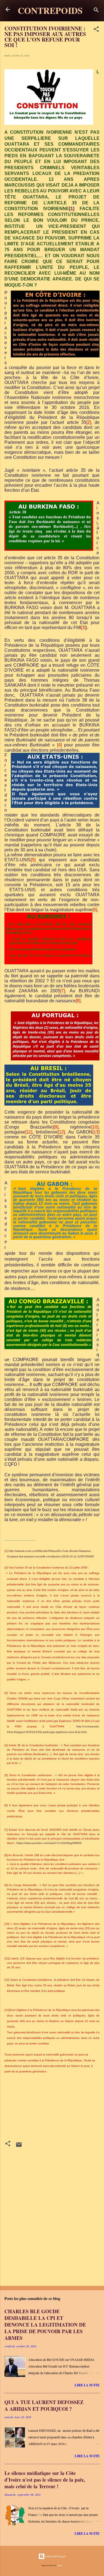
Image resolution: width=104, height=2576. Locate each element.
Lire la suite (87, 2385)
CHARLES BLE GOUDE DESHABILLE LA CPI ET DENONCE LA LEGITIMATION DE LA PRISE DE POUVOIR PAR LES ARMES (45, 2325)
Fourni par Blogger (55, 2556)
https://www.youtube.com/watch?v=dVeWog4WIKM (49, 1843)
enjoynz (60, 2565)
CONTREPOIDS (50, 10)
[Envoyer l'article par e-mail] (19, 2147)
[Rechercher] (96, 11)
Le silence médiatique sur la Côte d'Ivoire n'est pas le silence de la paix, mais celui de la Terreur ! (45, 2480)
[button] (96, 30)
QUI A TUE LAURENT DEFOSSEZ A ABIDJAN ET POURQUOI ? (44, 2405)
